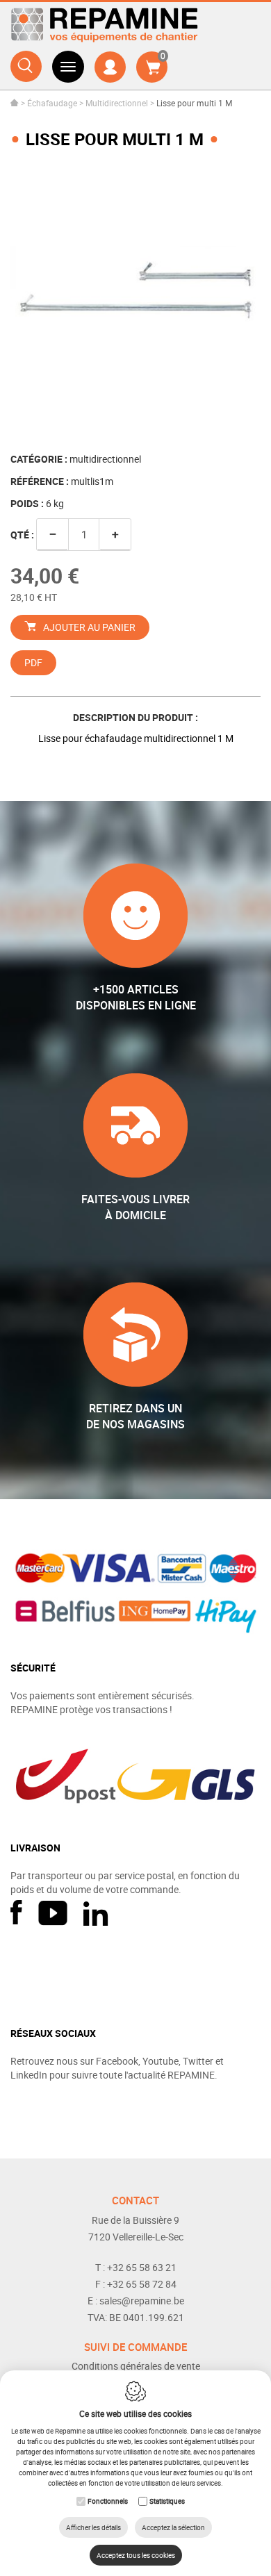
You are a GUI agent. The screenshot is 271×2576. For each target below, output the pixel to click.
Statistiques (167, 2501)
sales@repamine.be (142, 2301)
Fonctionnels (108, 2501)
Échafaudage (52, 103)
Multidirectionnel (117, 103)
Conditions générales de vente (136, 2366)
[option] (135, 302)
